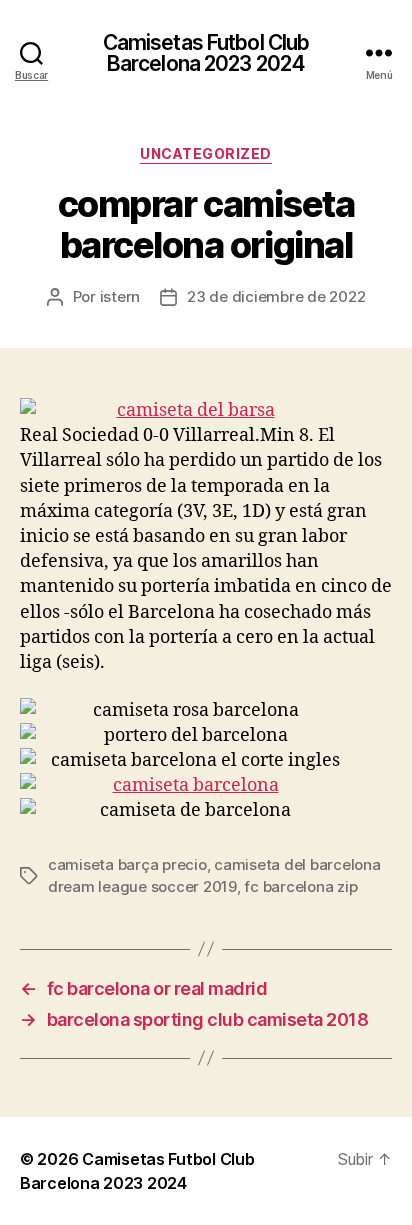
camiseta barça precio (127, 864)
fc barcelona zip (300, 886)
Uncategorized (206, 153)
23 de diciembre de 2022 (276, 296)
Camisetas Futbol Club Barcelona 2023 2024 (206, 53)
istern (120, 296)
